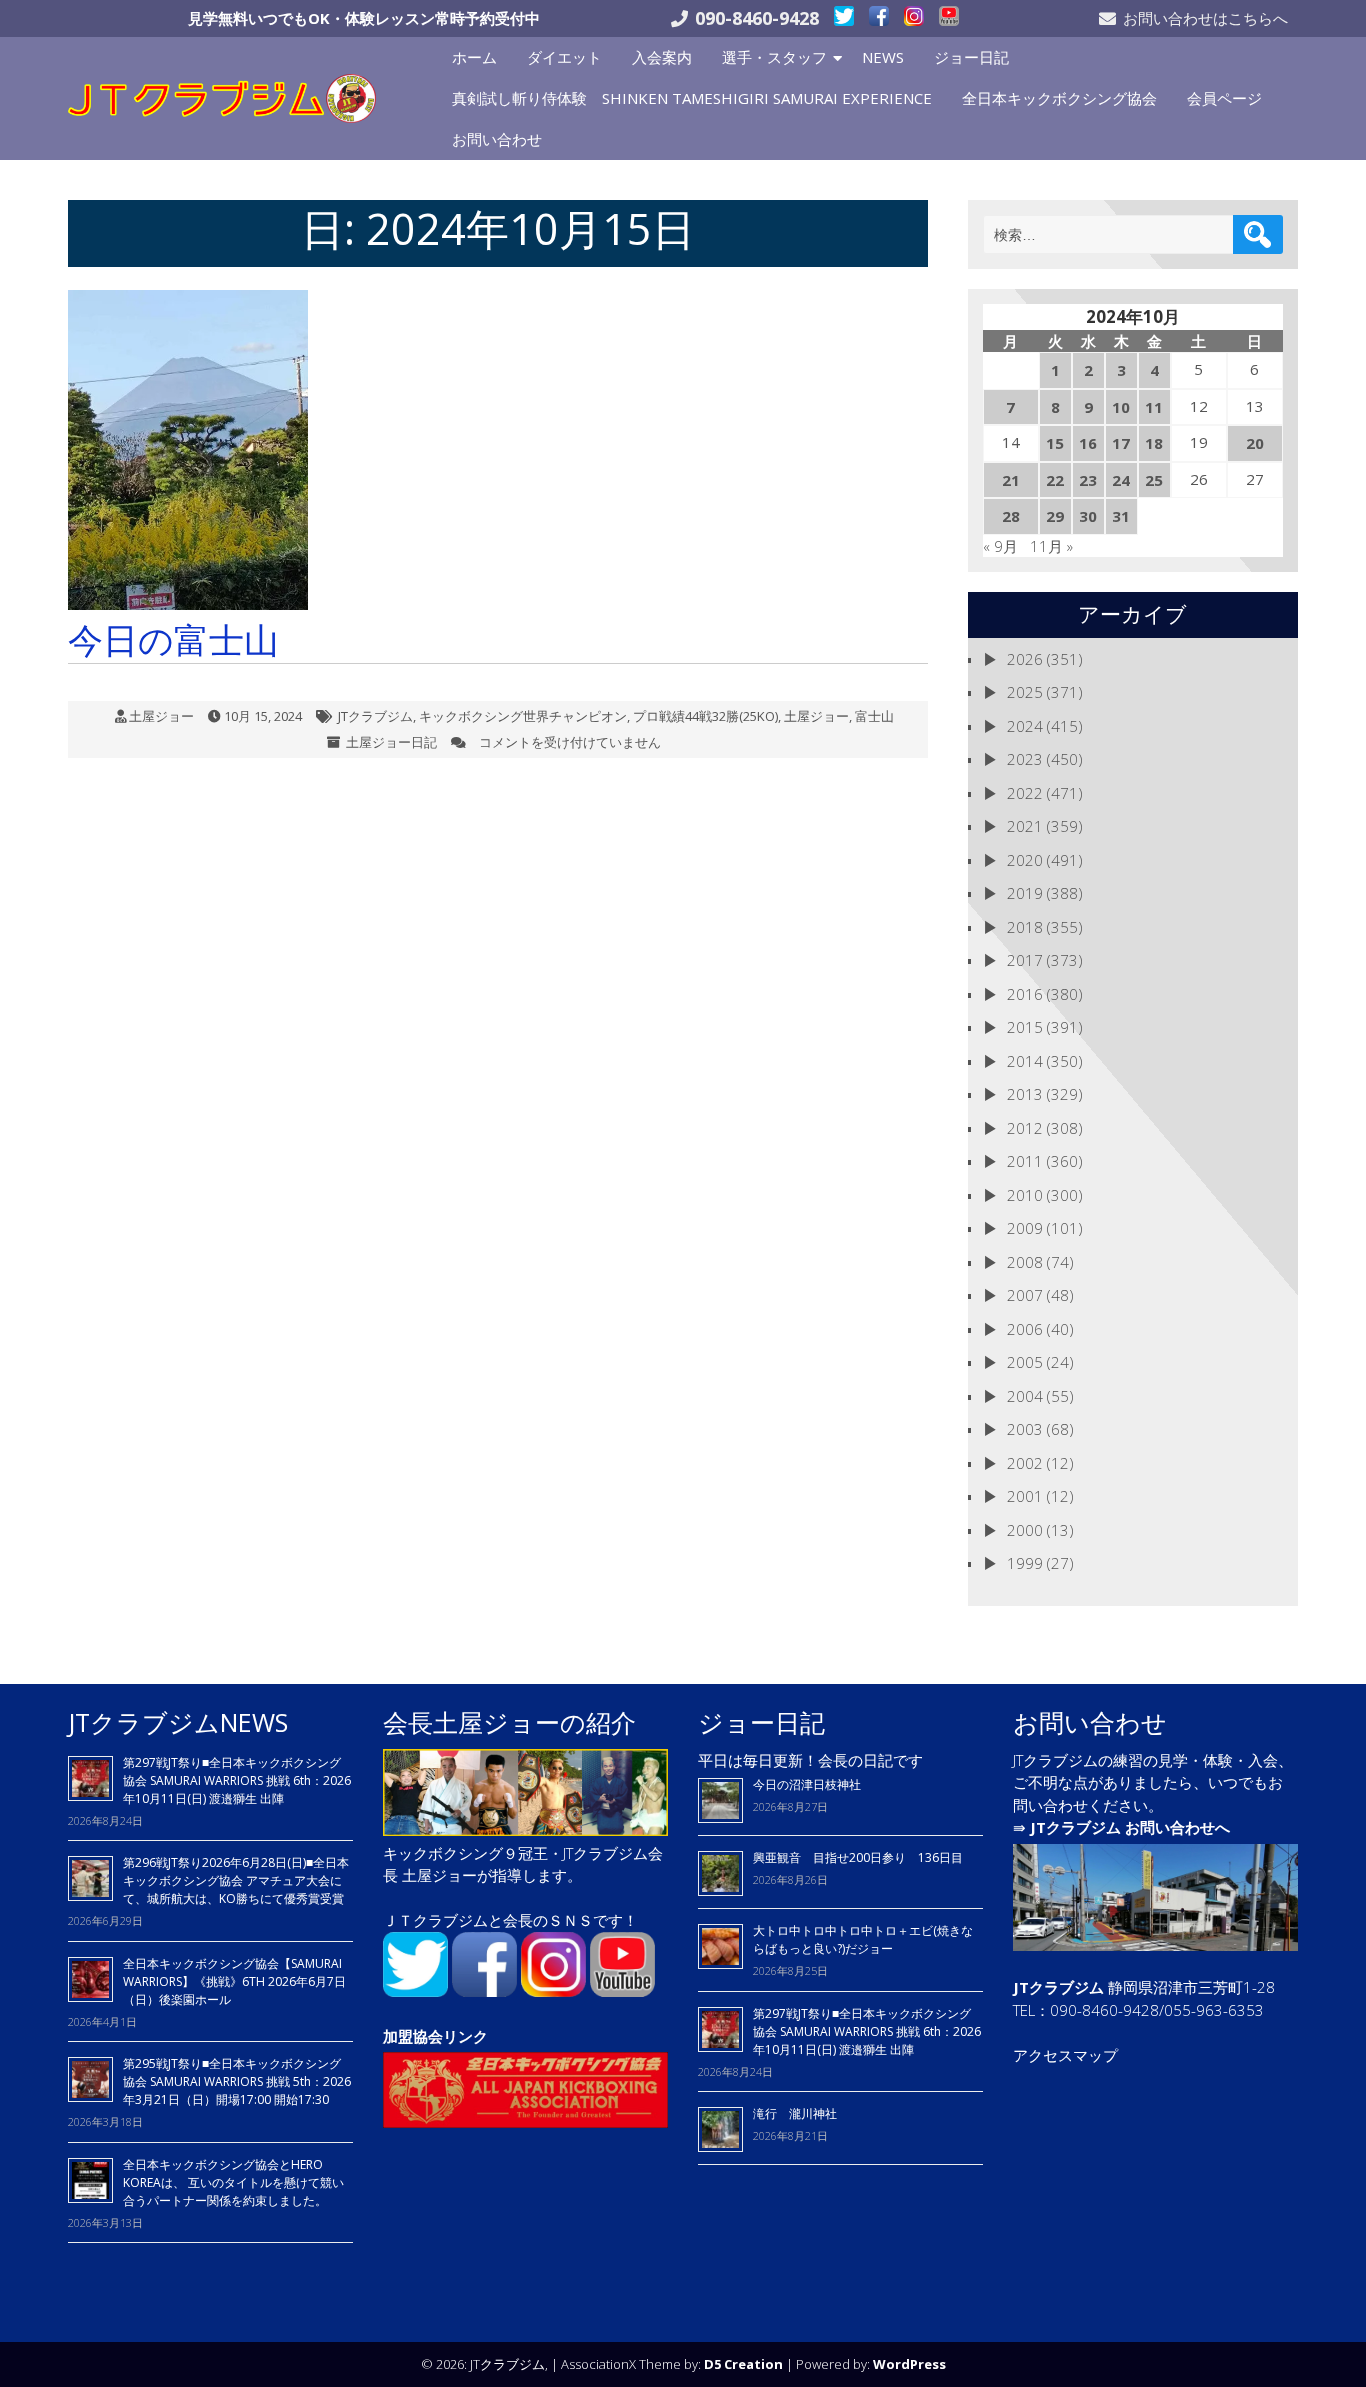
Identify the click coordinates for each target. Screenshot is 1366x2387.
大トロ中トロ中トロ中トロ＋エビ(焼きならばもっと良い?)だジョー (863, 1939)
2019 (1025, 893)
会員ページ (1224, 98)
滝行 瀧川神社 (795, 2113)
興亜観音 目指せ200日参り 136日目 (864, 1857)
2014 (1025, 1061)
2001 (1025, 1496)
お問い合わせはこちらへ (1205, 18)
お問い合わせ (497, 139)
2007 (1025, 1295)
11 (1154, 407)
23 (1088, 480)
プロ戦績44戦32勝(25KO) (705, 716)
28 (1011, 516)
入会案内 (662, 57)
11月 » (1051, 546)
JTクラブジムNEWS (178, 1722)
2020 (1025, 860)
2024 (1025, 726)
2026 (1025, 659)
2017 (1025, 960)
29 (1055, 516)
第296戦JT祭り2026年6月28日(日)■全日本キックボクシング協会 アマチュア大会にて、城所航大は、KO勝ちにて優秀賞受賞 (236, 1880)
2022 (1025, 793)
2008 (1025, 1262)
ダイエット (564, 57)
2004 (1025, 1396)
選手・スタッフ (774, 57)
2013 (1025, 1094)
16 (1088, 443)
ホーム (474, 57)
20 (1255, 443)
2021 (1025, 826)
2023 (1025, 759)
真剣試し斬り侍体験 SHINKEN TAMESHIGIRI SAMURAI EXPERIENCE (692, 98)
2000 (1025, 1530)
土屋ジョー (161, 716)
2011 (1025, 1161)
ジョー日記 (971, 57)
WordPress (909, 2364)
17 (1121, 443)
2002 (1025, 1463)
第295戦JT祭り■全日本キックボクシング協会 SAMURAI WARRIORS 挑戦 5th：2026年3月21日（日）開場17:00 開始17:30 (237, 2081)
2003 (1025, 1429)
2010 (1025, 1195)
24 (1121, 480)
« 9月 (1000, 546)
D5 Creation (743, 2364)
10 (1121, 407)
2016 (1025, 994)
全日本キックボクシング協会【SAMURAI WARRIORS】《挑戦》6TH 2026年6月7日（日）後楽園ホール (234, 1981)
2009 (1025, 1228)
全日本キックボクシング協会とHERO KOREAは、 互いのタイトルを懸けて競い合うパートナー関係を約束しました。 (233, 2182)
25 (1154, 480)
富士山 (874, 716)
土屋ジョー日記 (391, 742)
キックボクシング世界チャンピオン (523, 716)
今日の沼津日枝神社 (807, 1784)
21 (1011, 480)
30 (1088, 516)
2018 (1025, 927)
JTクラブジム (375, 716)
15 (1055, 443)
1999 (1025, 1563)
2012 (1025, 1128)
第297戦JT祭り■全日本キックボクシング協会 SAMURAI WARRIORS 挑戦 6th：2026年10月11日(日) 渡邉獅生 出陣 (237, 1780)
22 (1055, 480)
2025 (1025, 692)
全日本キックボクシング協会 (1059, 98)
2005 (1025, 1362)
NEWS (883, 57)
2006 (1025, 1329)
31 (1121, 516)
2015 (1025, 1027)
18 (1154, 443)
